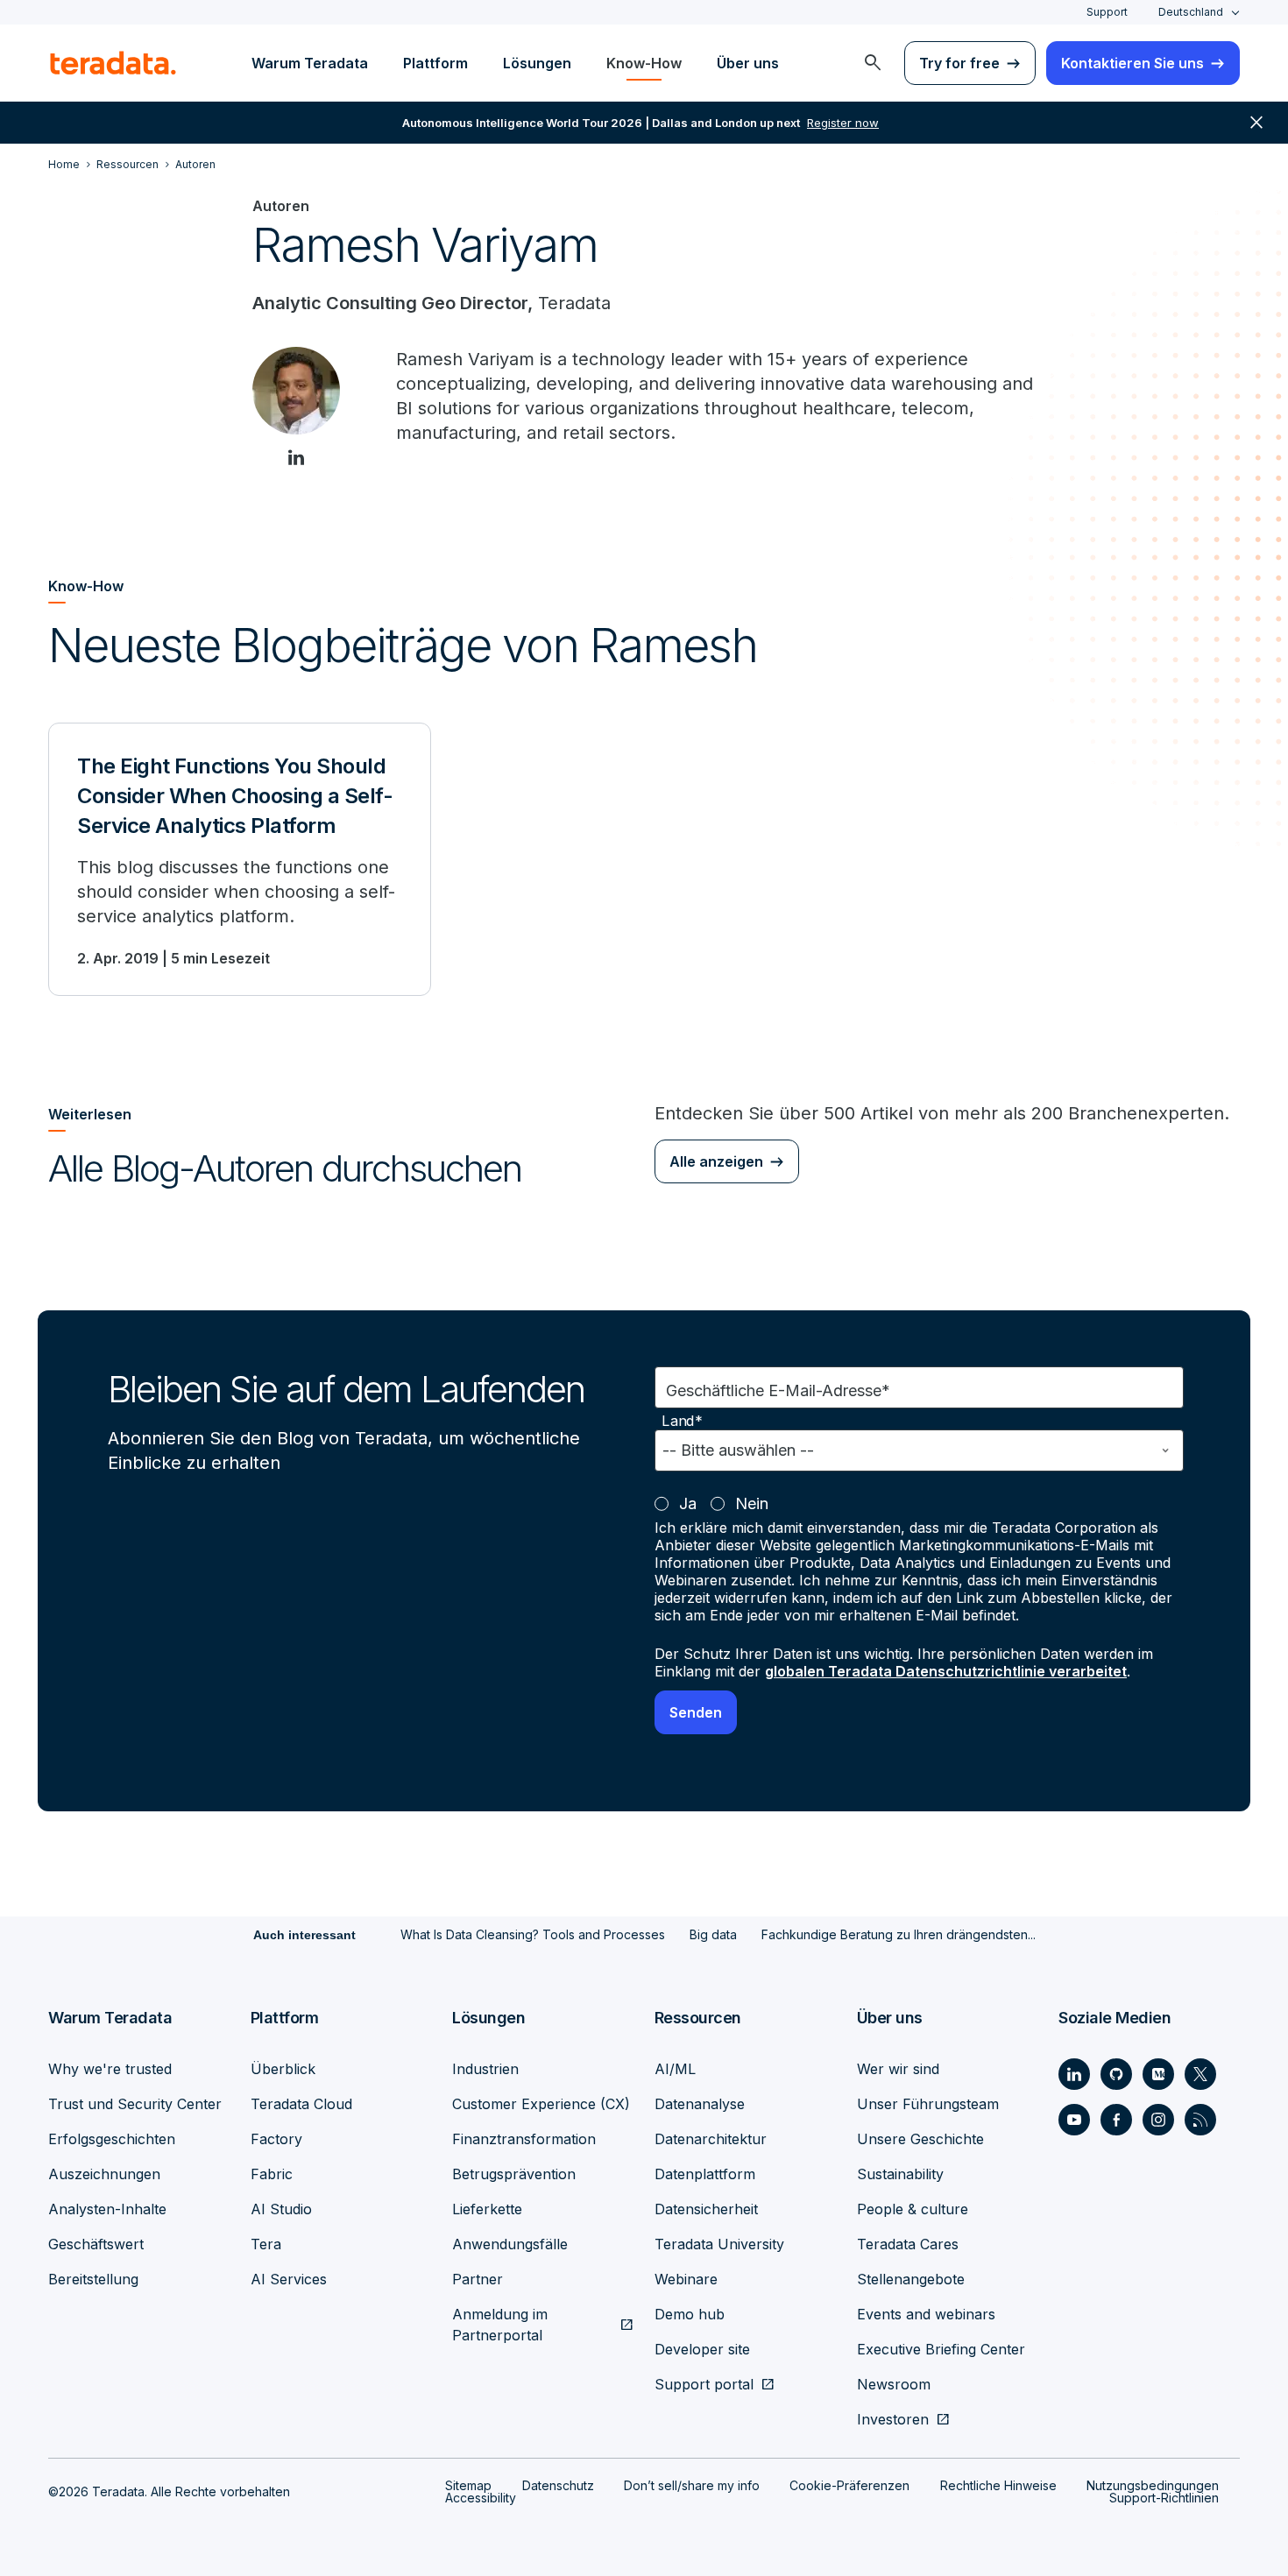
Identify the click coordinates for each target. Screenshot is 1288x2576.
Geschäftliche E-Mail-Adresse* (778, 1390)
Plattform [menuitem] (435, 63)
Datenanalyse (700, 2104)
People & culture (913, 2209)
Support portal (704, 2384)
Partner (478, 2279)
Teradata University (719, 2244)
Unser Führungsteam (928, 2104)
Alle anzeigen (716, 1161)
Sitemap (468, 2485)
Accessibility (481, 2498)
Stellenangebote (911, 2279)
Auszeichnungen (104, 2174)
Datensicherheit (706, 2209)
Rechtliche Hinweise (998, 2485)
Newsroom (894, 2384)
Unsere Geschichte (920, 2139)
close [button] (1256, 123)
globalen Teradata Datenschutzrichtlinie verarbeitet (946, 1671)
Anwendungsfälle (510, 2244)
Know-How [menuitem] (644, 63)
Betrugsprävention (514, 2174)
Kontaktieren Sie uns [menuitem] (1132, 63)
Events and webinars (926, 2314)
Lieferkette (487, 2209)
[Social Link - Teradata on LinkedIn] (1074, 2074)
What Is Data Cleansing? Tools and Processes (533, 1934)
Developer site (702, 2349)
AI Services (289, 2279)
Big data (713, 1934)
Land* (682, 1421)
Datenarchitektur (711, 2139)
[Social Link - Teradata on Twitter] (1200, 2074)
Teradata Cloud (301, 2104)
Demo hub (690, 2314)
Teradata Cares (908, 2244)
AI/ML (675, 2069)
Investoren (893, 2419)
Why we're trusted (110, 2069)
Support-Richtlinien (1164, 2498)
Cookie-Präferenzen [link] (849, 2485)
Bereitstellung (93, 2279)
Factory (276, 2139)
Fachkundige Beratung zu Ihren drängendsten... (899, 1934)
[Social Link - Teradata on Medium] (1158, 2074)
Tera (266, 2244)
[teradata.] (113, 63)
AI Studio (281, 2209)
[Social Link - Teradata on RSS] (1200, 2120)
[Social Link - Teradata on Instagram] (1158, 2120)
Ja (688, 1503)
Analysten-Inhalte (107, 2209)
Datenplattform (705, 2174)
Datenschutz (558, 2485)
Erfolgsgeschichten (112, 2139)
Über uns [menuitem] (748, 63)
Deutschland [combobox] (1191, 12)
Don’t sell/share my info (692, 2485)
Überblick (283, 2069)
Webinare (686, 2279)
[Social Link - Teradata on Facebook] (1116, 2120)
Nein (752, 1503)
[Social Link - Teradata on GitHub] (1116, 2074)
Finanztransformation (524, 2139)
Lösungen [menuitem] (537, 63)
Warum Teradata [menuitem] (310, 63)
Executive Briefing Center (941, 2349)
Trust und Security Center (135, 2104)
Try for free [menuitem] (959, 63)
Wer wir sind (898, 2069)
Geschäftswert (96, 2244)
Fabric (272, 2174)
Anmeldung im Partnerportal (500, 2325)
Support (1107, 12)
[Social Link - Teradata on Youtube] (1074, 2120)
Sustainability (900, 2174)
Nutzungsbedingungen (1153, 2485)
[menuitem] (873, 63)
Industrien (485, 2069)
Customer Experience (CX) (541, 2104)
